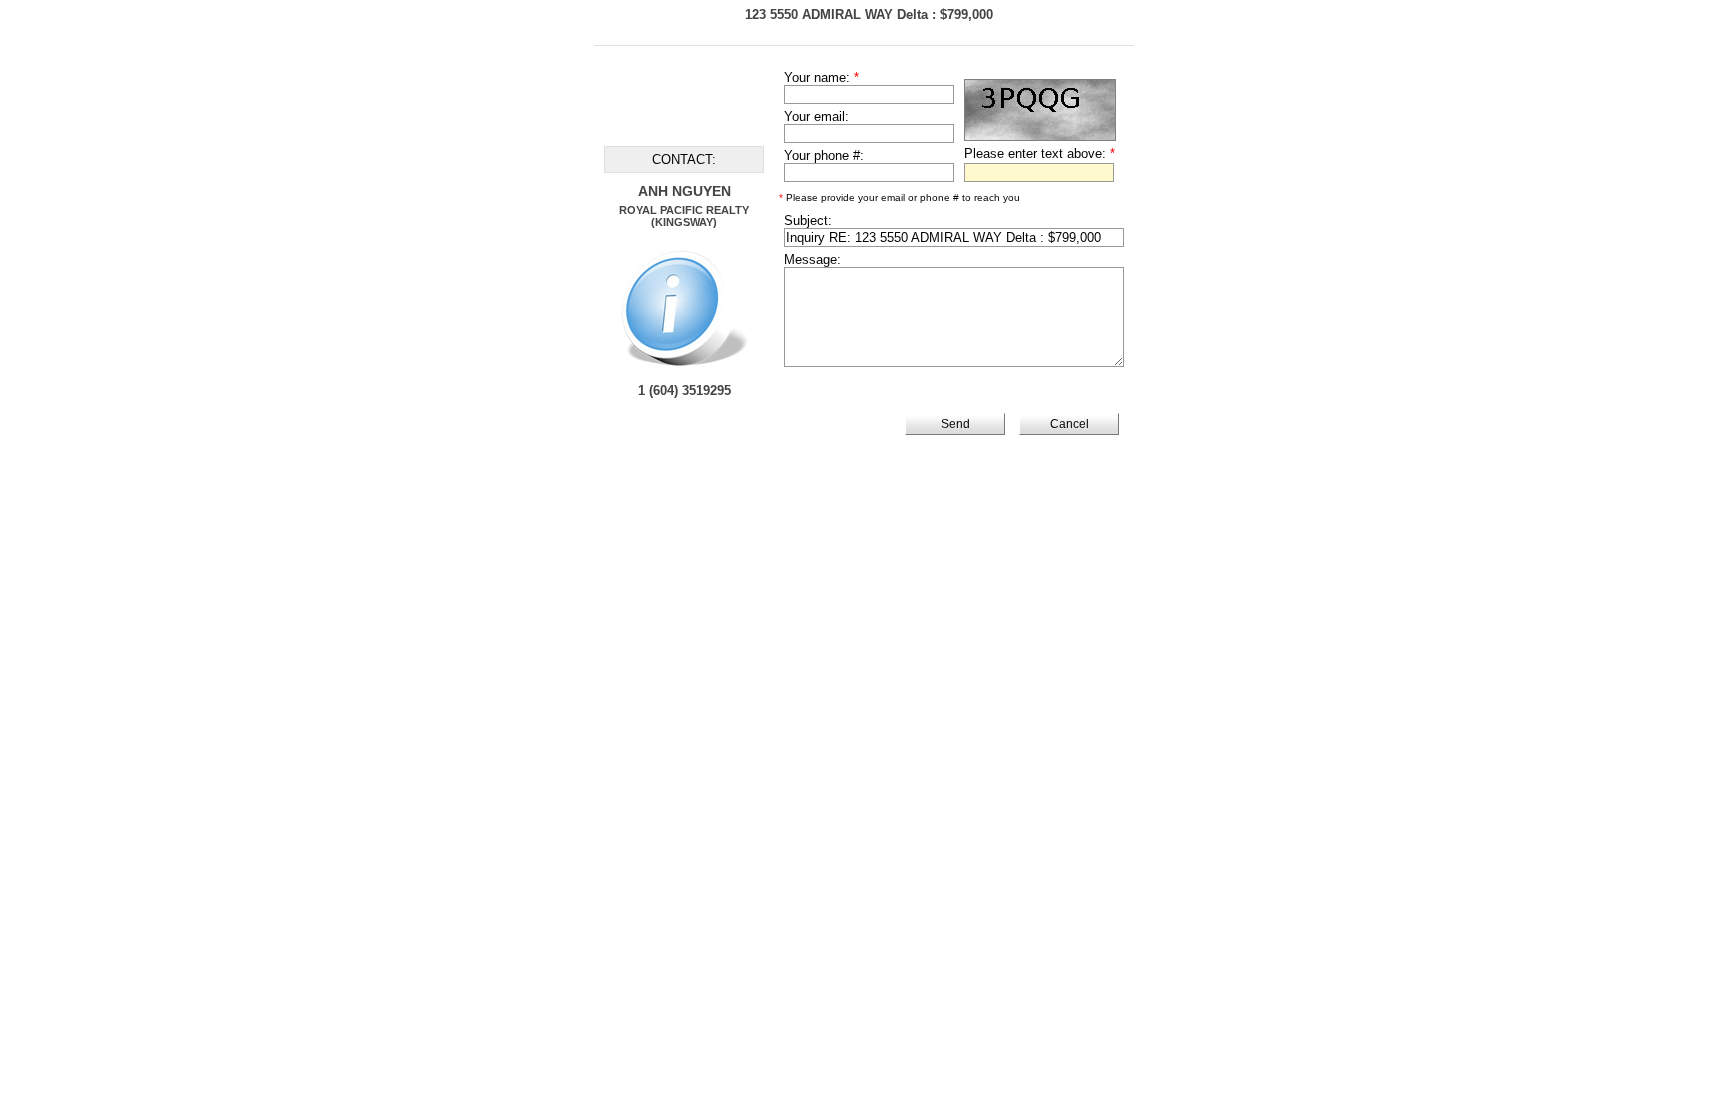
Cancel (1069, 424)
